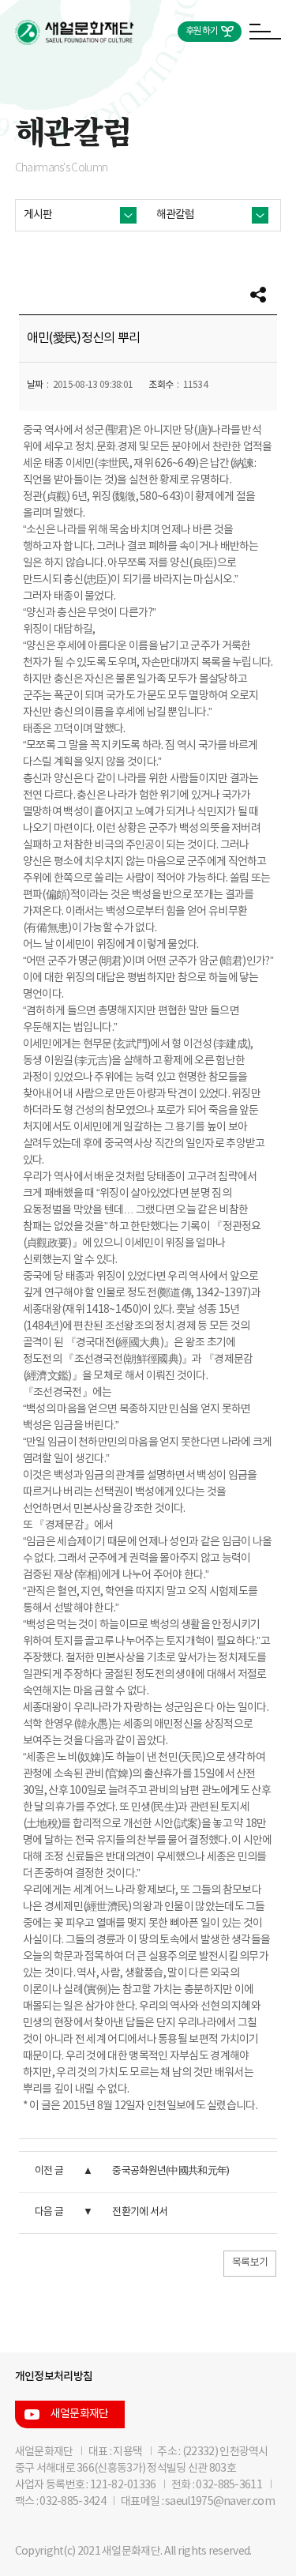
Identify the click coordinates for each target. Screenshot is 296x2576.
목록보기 (250, 2263)
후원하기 (202, 31)
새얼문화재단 (80, 2414)
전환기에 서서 (140, 2212)
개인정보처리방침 (54, 2377)
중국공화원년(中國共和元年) (170, 2171)
